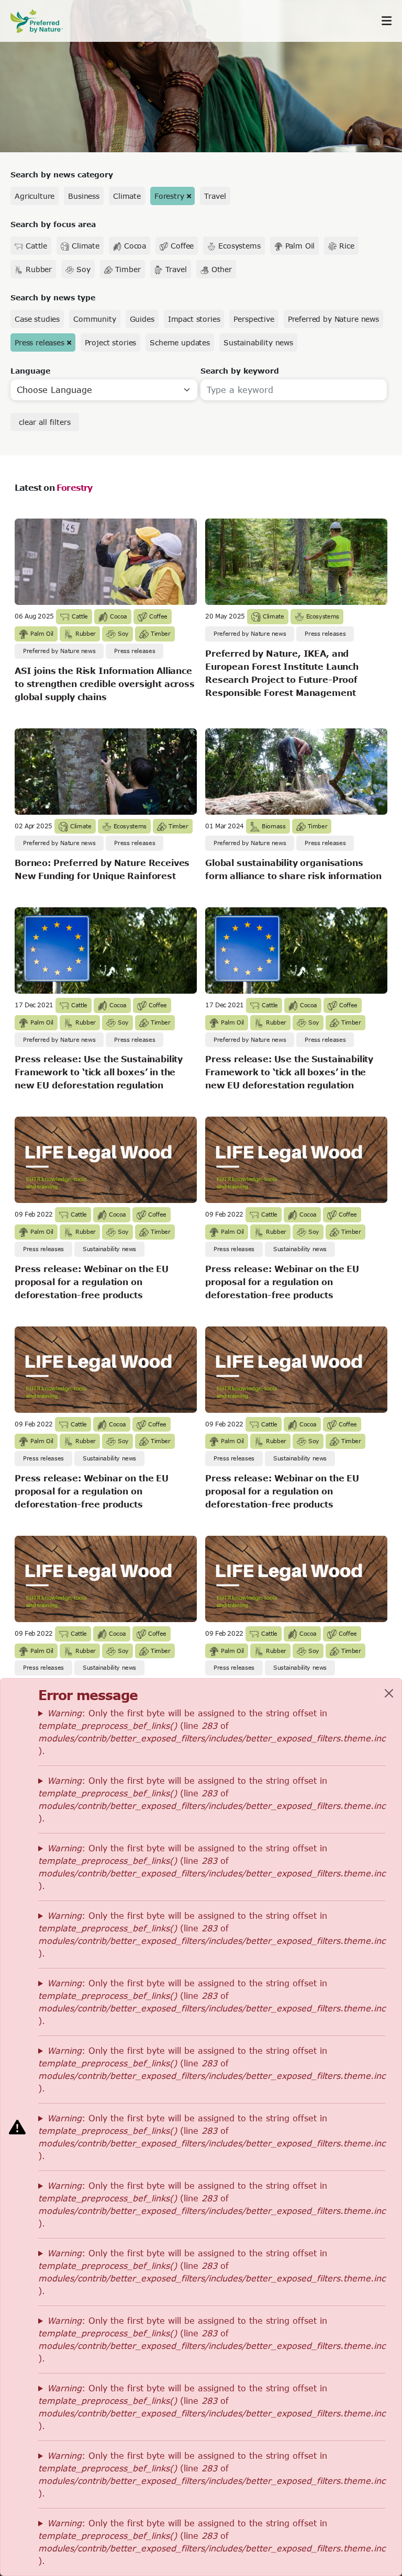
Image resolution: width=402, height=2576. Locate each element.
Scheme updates (180, 342)
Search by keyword (240, 371)
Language (30, 371)
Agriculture (35, 196)
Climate (127, 196)
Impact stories (194, 319)
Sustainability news (258, 342)
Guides (142, 319)
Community (95, 319)
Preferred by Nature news (333, 319)
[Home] (42, 21)
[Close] (389, 1693)
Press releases (40, 342)
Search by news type (53, 297)
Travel (215, 196)
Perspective (254, 319)
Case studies (37, 319)
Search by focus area (53, 224)
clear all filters (45, 422)
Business (84, 196)
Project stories (111, 342)
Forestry (169, 196)
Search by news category (62, 175)
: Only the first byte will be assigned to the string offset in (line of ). (212, 1732)
